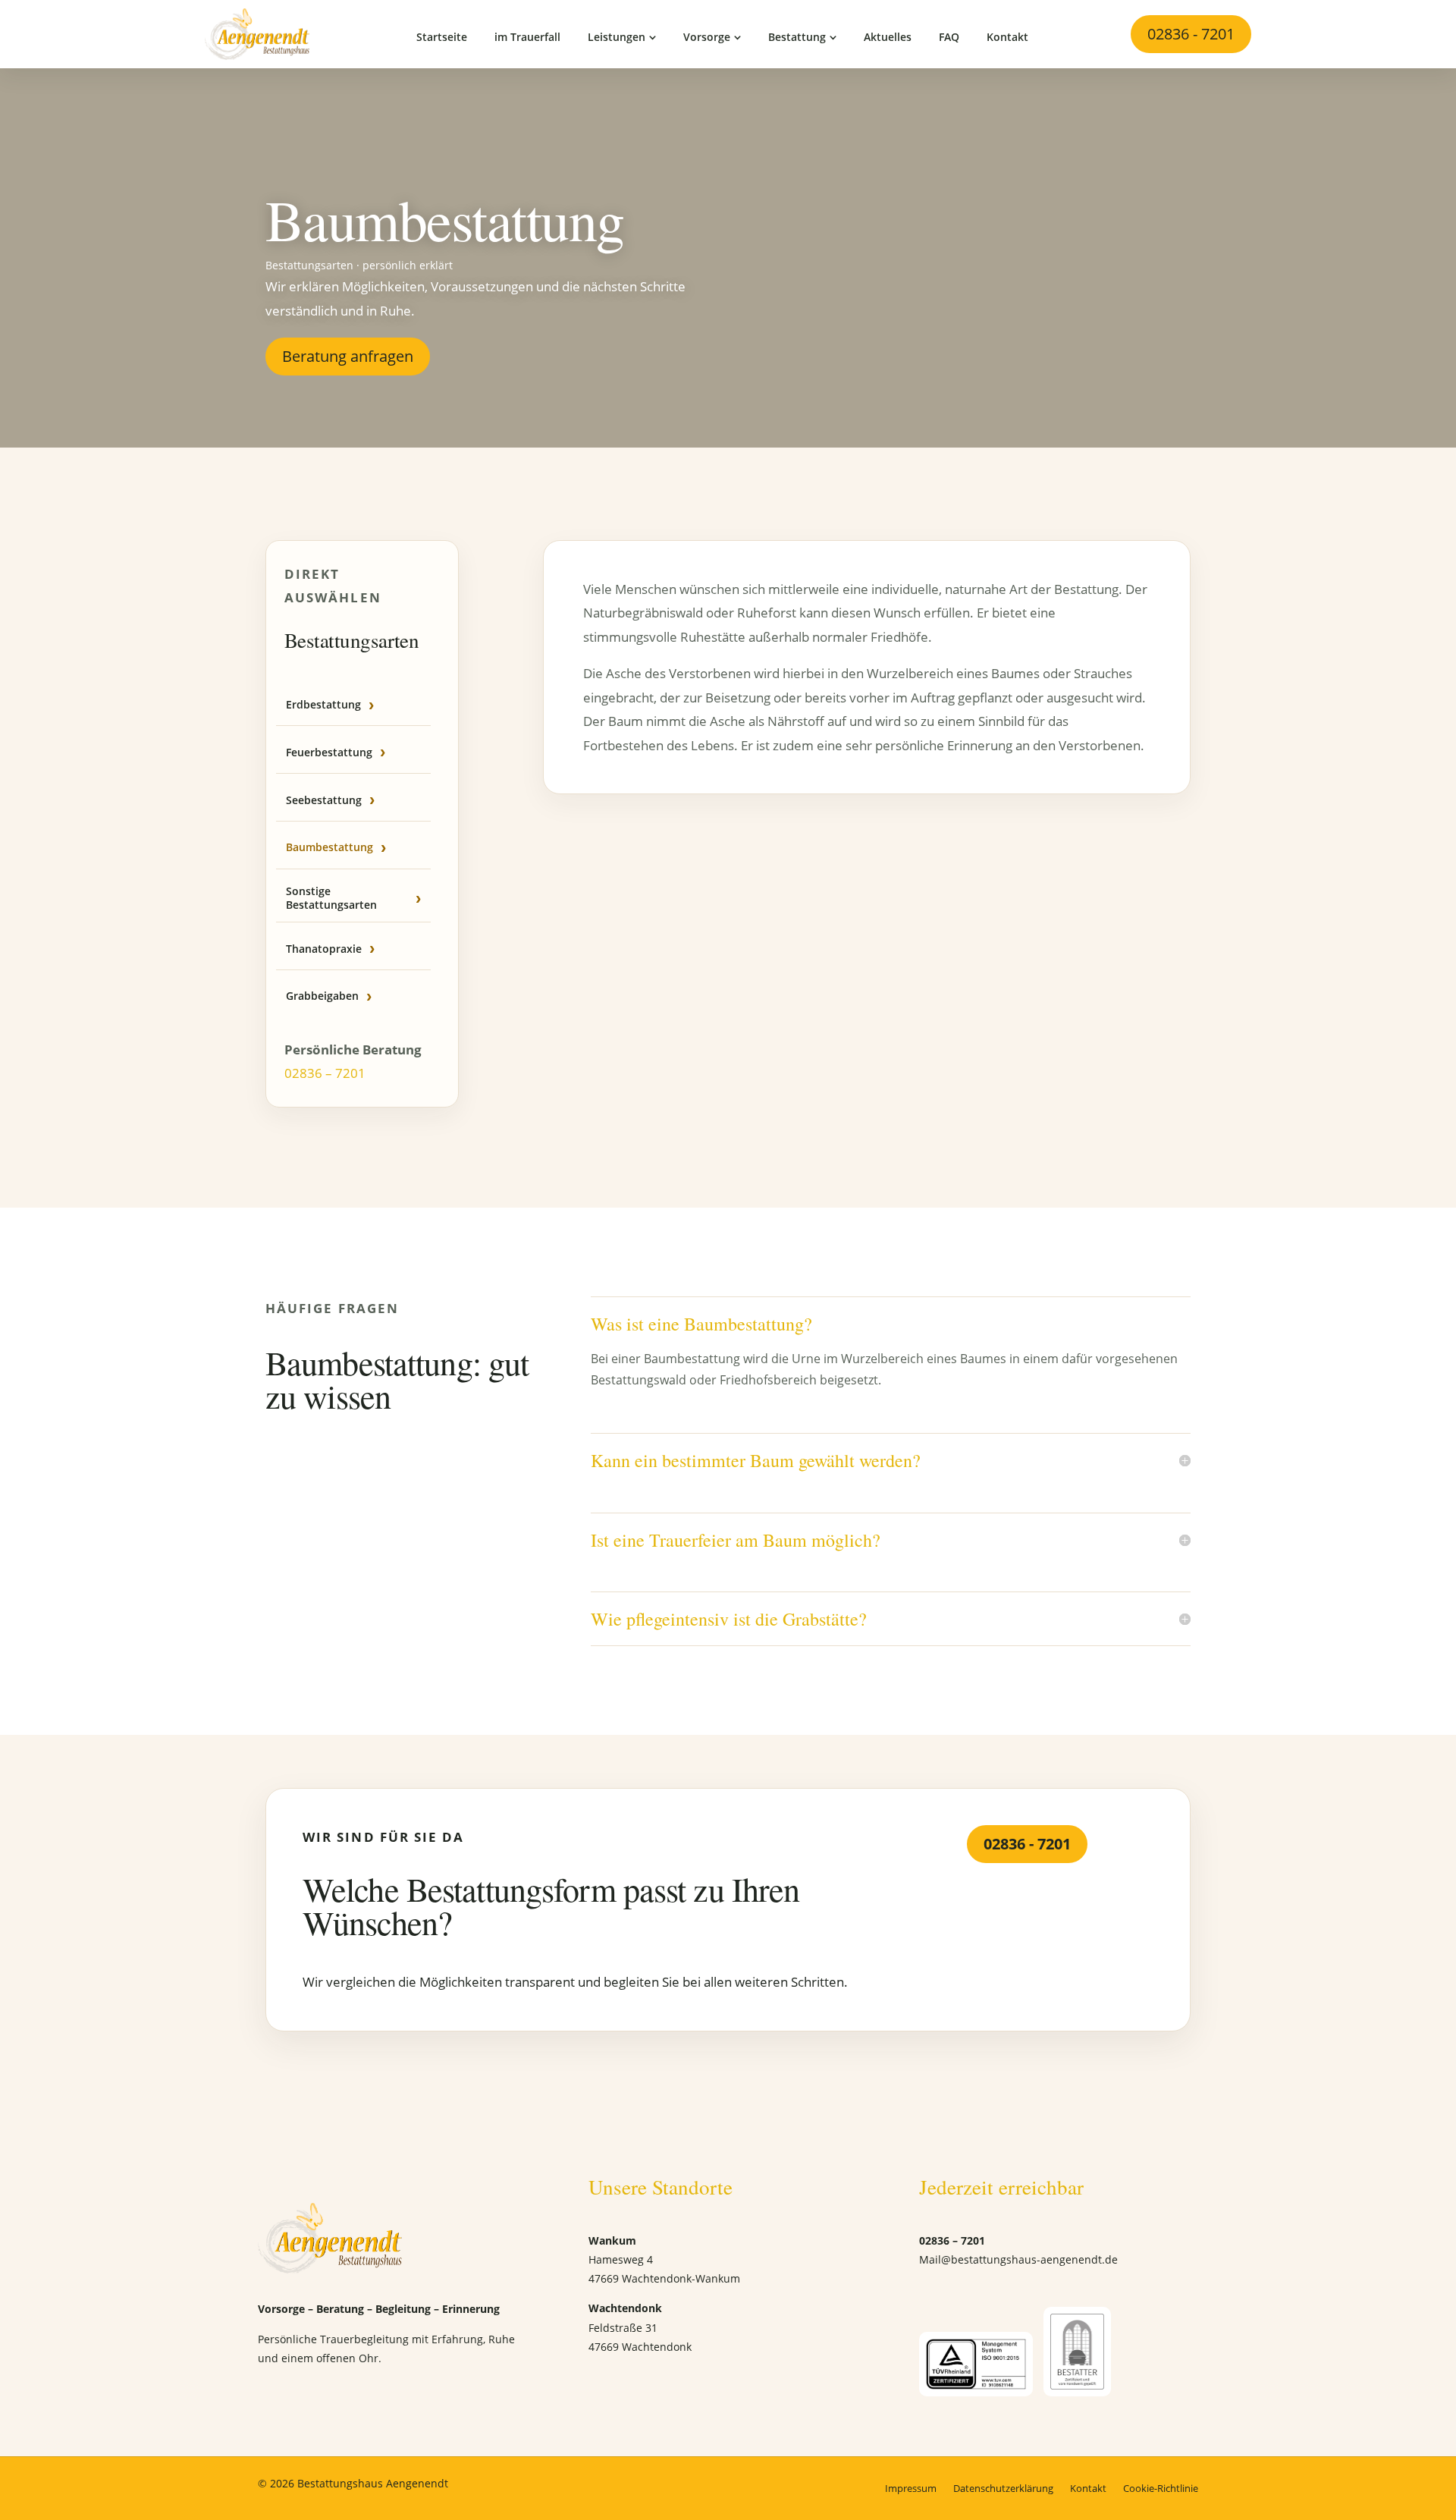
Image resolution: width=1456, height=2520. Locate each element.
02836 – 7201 (325, 1073)
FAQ (949, 37)
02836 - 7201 (1191, 34)
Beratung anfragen (348, 356)
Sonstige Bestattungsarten (331, 898)
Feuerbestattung (329, 752)
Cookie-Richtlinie (1161, 2488)
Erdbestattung (323, 704)
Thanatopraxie (324, 949)
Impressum (911, 2488)
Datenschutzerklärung (1003, 2488)
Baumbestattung (329, 847)
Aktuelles (888, 37)
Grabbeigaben (322, 996)
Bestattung (797, 37)
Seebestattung (324, 800)
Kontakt (1007, 37)
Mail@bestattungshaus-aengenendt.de (1018, 2259)
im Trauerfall (527, 37)
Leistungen (617, 37)
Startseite (442, 37)
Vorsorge (707, 37)
